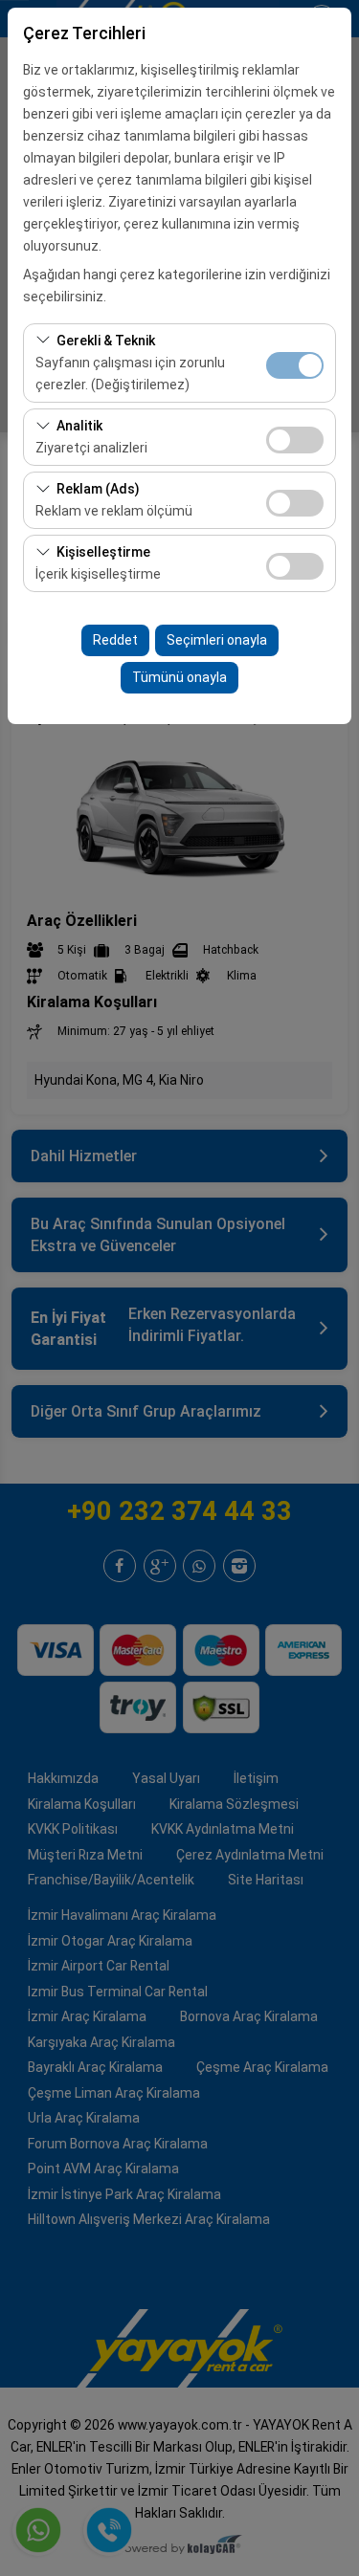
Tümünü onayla (179, 677)
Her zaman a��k (295, 365)
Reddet (115, 640)
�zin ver (295, 440)
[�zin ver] (295, 438)
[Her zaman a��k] (295, 363)
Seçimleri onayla (217, 640)
